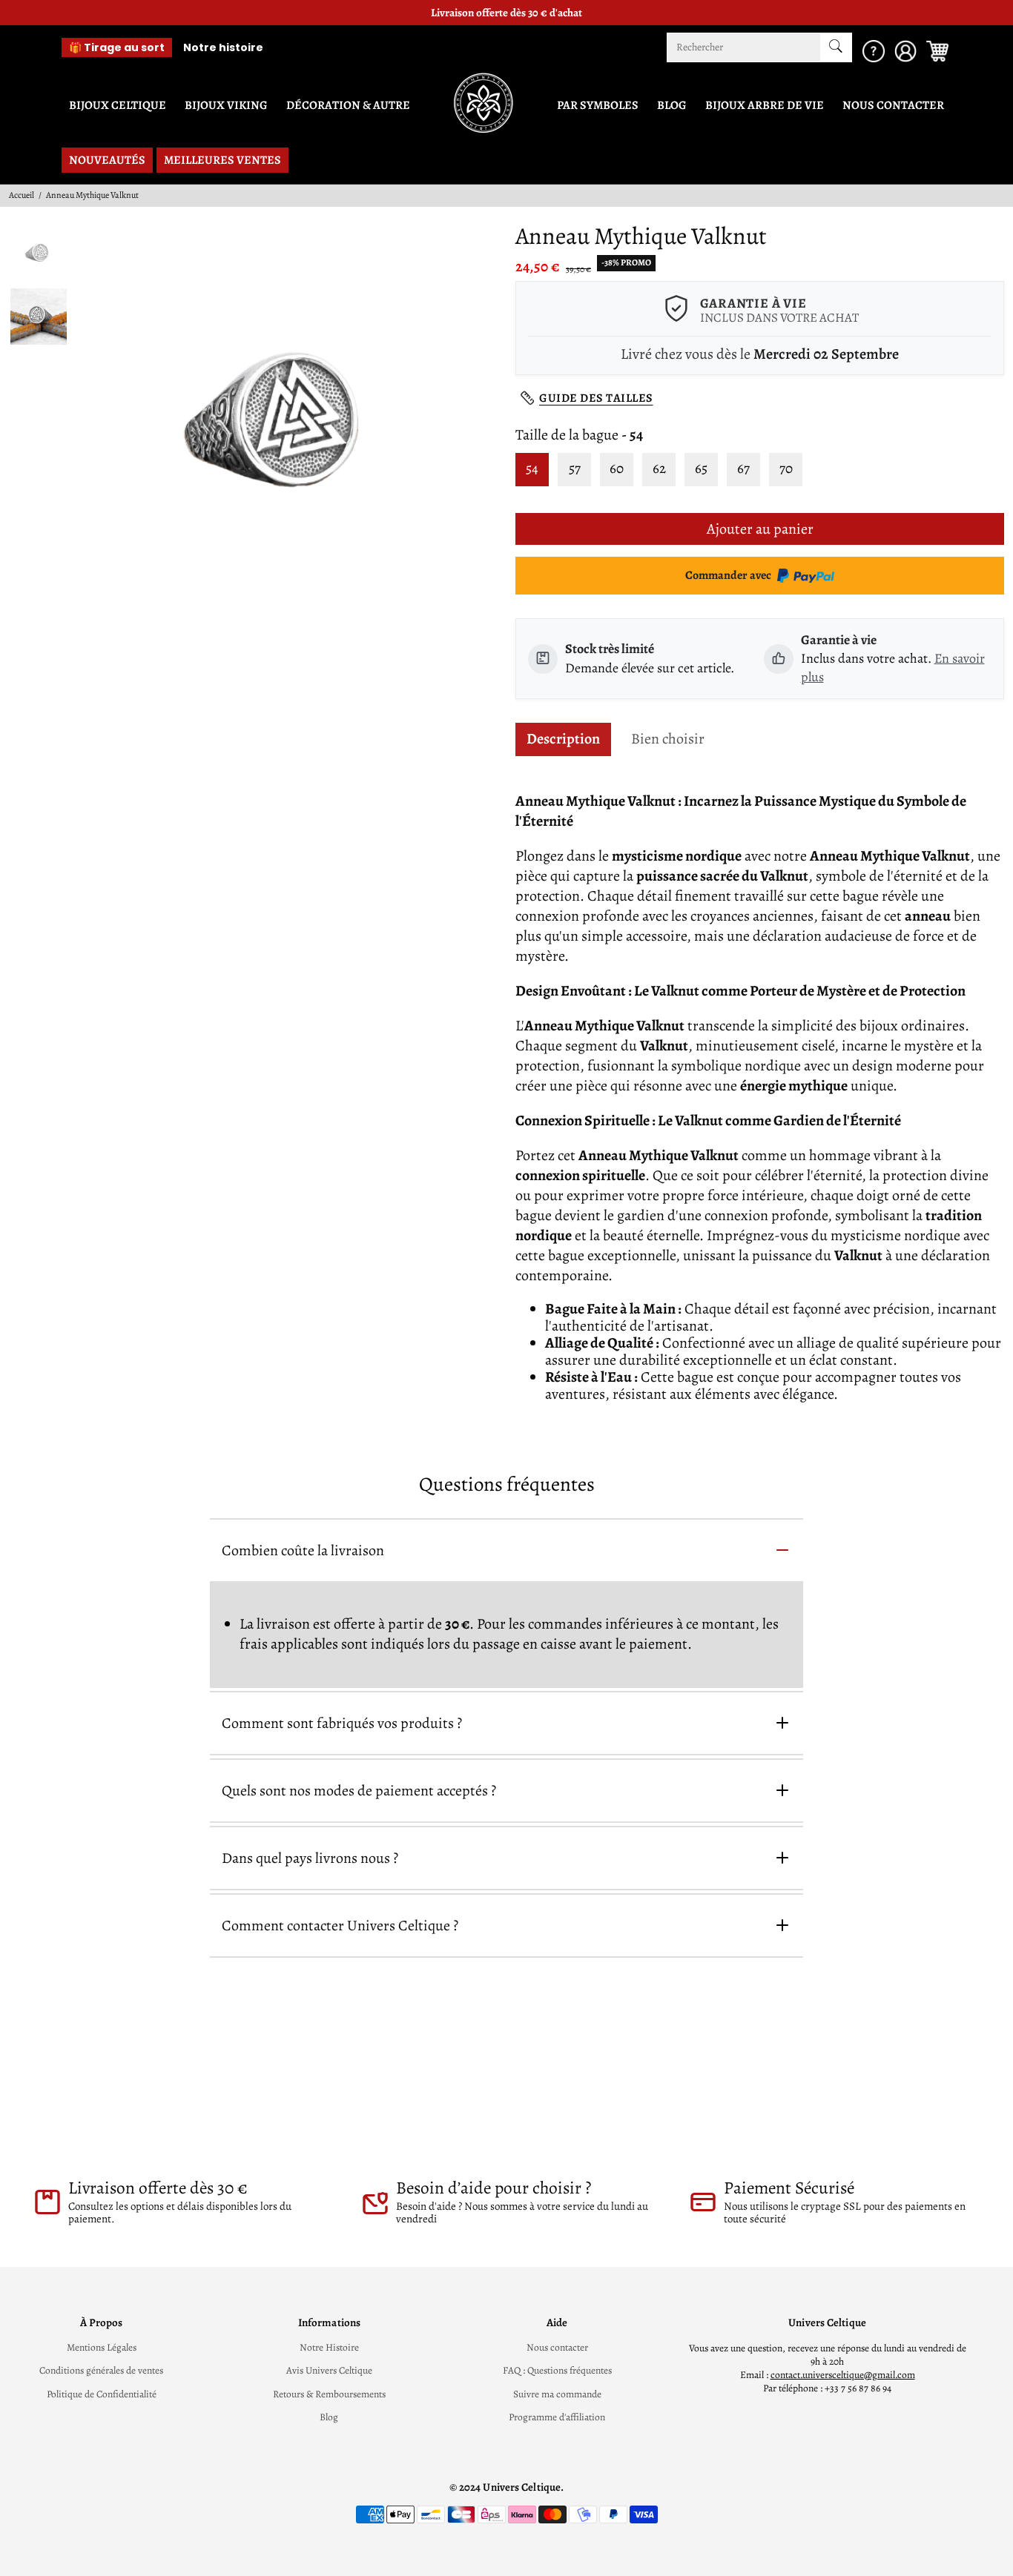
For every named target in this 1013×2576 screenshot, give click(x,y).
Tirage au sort (117, 47)
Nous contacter (557, 2348)
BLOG (672, 105)
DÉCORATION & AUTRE (348, 105)
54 (532, 468)
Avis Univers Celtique (329, 2371)
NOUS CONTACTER (893, 105)
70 (786, 468)
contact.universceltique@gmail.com (843, 2375)
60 (617, 468)
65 (701, 468)
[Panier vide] (937, 47)
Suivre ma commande (557, 2394)
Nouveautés (107, 160)
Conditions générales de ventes (101, 2371)
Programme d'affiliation (557, 2417)
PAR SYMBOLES (598, 105)
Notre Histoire (329, 2348)
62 (659, 468)
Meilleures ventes (222, 160)
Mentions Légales (102, 2348)
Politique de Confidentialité (102, 2394)
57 (575, 468)
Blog (329, 2417)
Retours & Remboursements (329, 2394)
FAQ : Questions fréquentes (557, 2371)
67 (743, 468)
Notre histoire (223, 47)
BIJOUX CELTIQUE (118, 105)
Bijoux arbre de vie (765, 105)
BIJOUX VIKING (226, 105)
